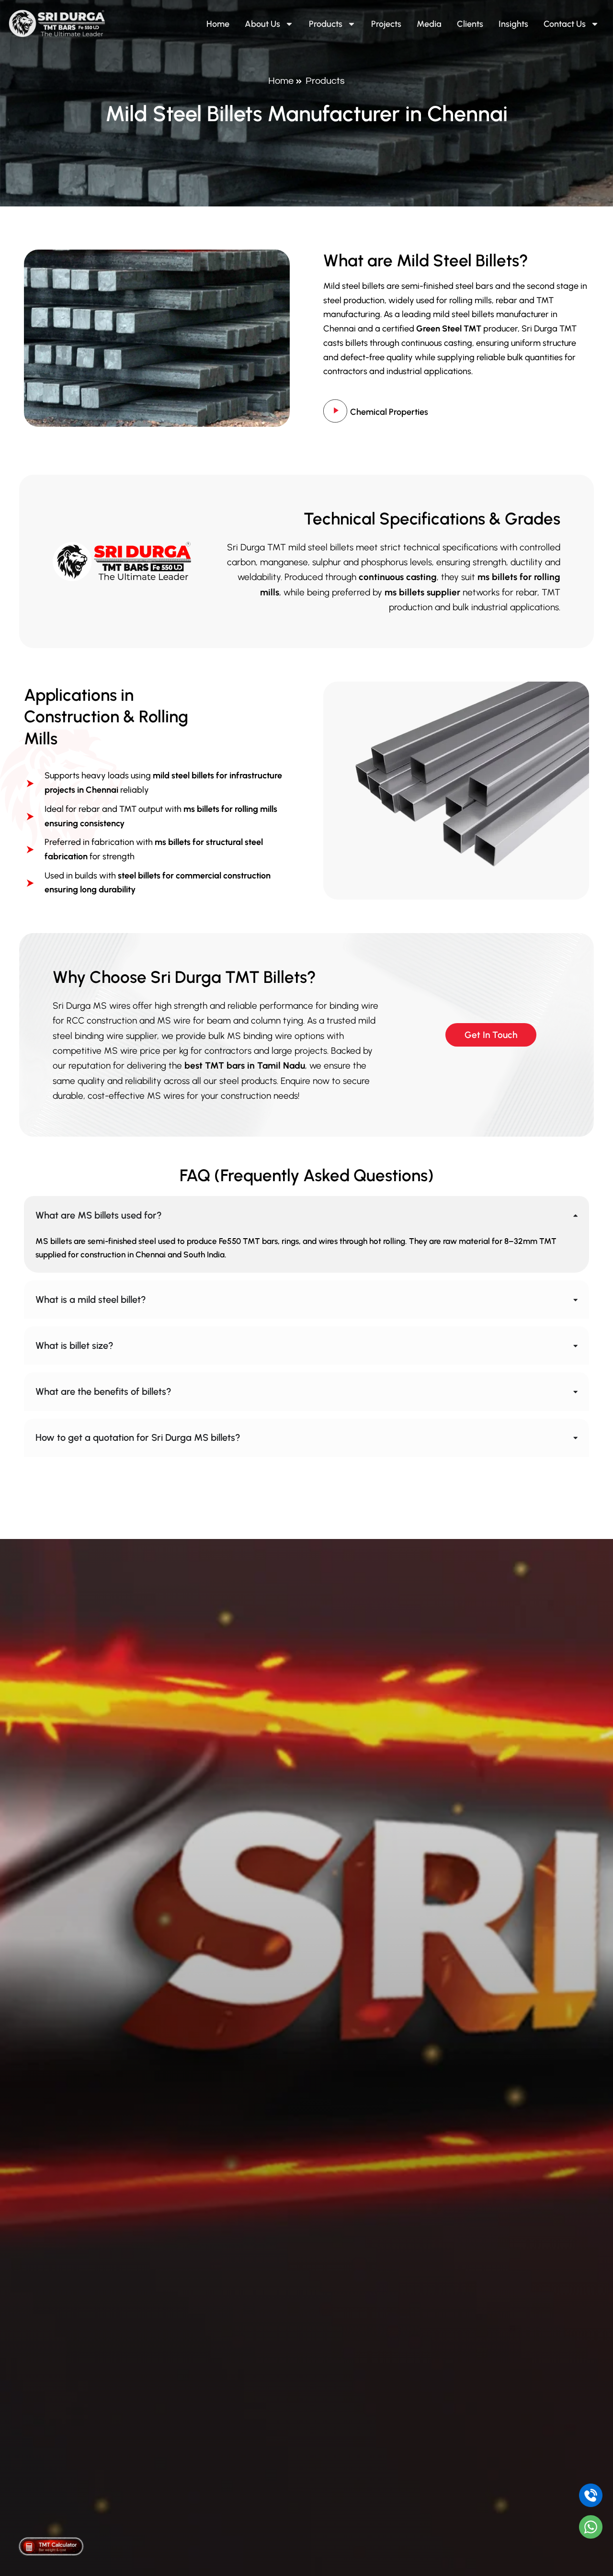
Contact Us (565, 24)
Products (326, 24)
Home (218, 24)
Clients (470, 24)
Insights (513, 24)
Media (429, 24)
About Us (262, 24)
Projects (386, 24)
